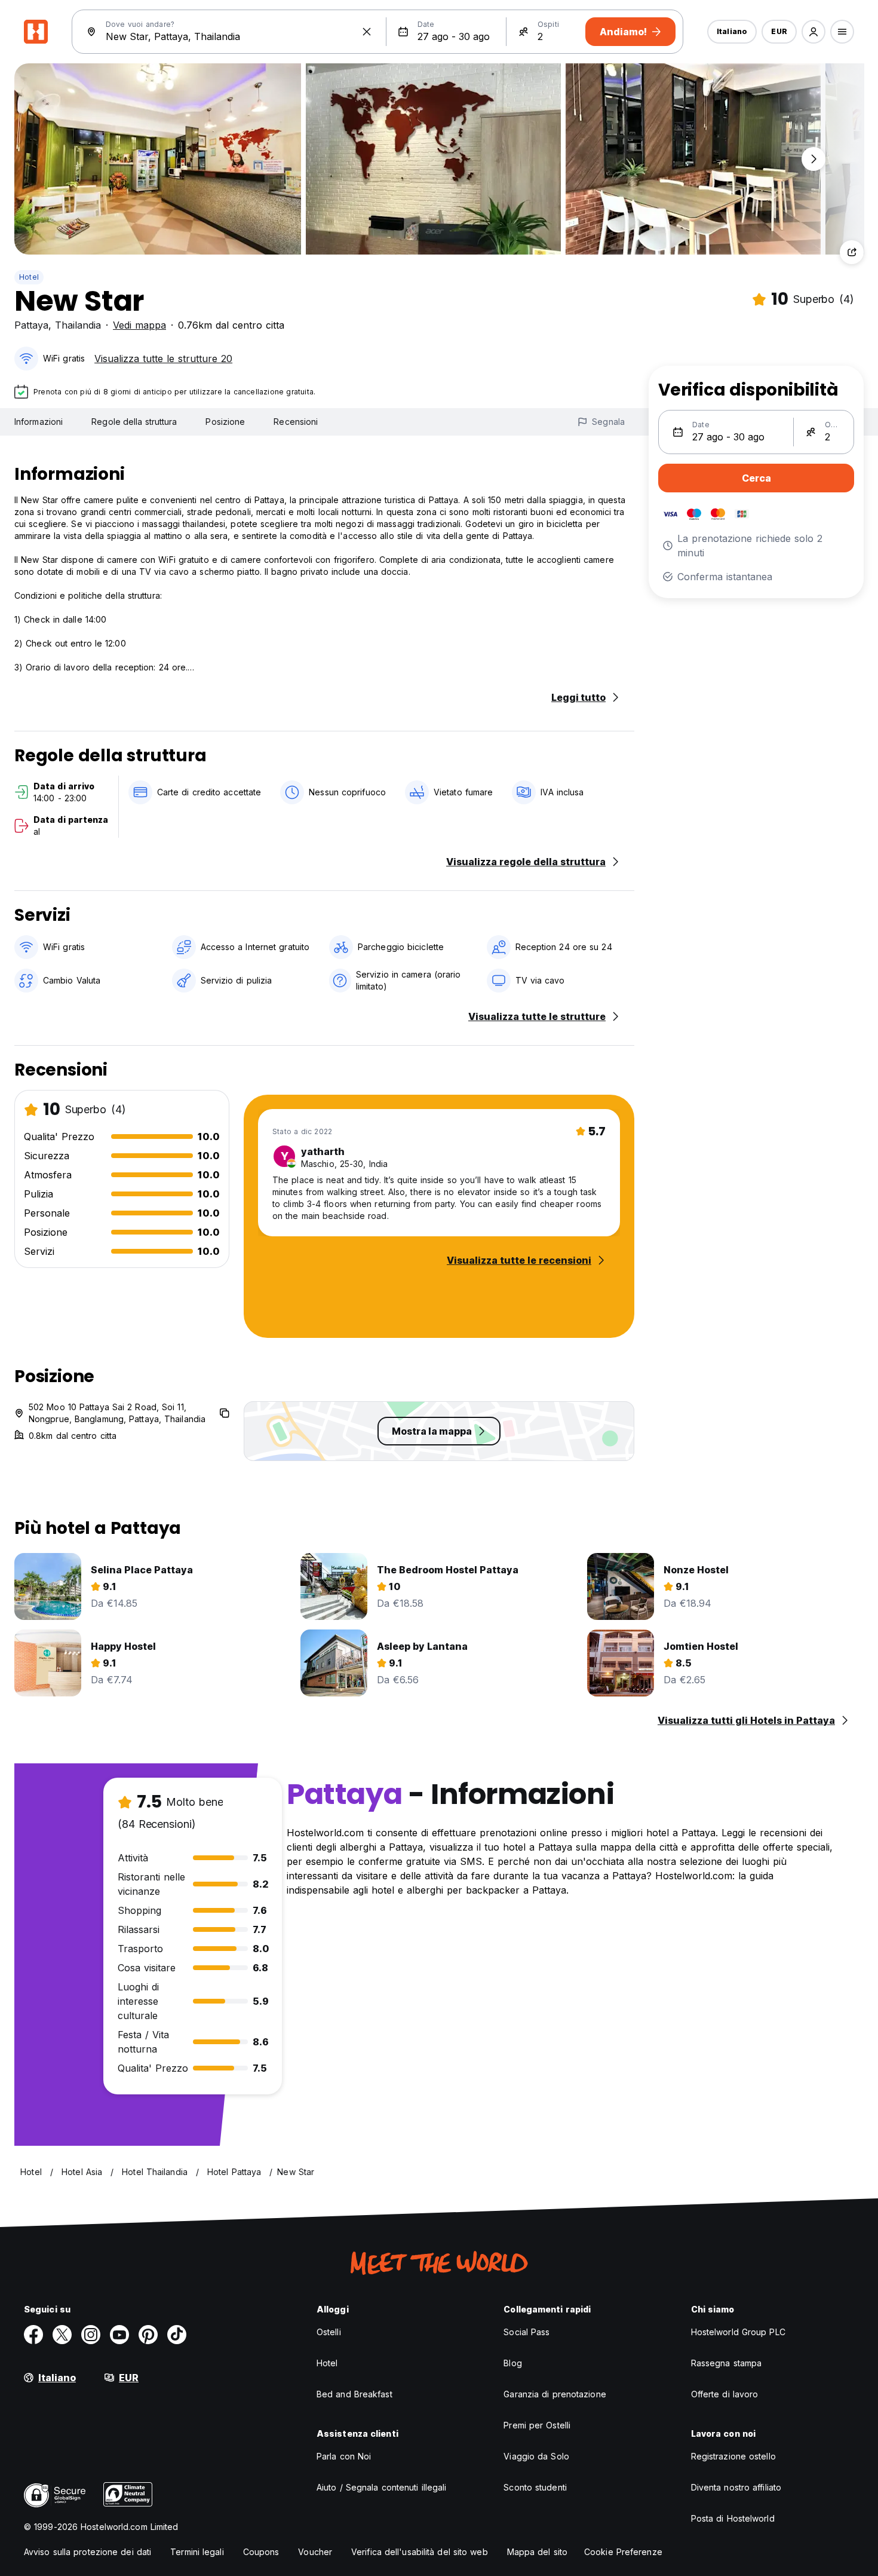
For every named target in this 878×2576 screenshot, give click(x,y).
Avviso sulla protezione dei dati (88, 2552)
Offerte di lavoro (725, 2394)
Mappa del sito (537, 2552)
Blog (512, 2363)
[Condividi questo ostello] (852, 252)
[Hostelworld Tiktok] (177, 2335)
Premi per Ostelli (537, 2425)
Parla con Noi (344, 2456)
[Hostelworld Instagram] (91, 2335)
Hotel (29, 277)
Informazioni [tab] (39, 422)
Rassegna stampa (727, 2363)
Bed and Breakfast (354, 2394)
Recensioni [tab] (296, 422)
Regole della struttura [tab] (134, 422)
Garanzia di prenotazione (555, 2394)
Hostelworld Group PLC (738, 2332)
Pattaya (31, 325)
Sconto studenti (535, 2487)
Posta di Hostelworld (733, 2518)
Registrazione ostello (733, 2456)
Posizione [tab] (225, 422)
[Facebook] (33, 2335)
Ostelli (329, 2332)
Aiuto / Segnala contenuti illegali (381, 2487)
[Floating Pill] (813, 159)
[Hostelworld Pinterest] (148, 2335)
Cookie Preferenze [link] (623, 2552)
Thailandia (78, 325)
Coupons (261, 2552)
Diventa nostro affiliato (736, 2487)
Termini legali (197, 2552)
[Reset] (367, 32)
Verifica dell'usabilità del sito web (420, 2552)
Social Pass (527, 2332)
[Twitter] (62, 2335)
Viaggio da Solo (536, 2456)
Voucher (315, 2552)
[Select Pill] (813, 32)
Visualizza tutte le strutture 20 (163, 359)
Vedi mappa (139, 325)
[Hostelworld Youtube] (119, 2335)
